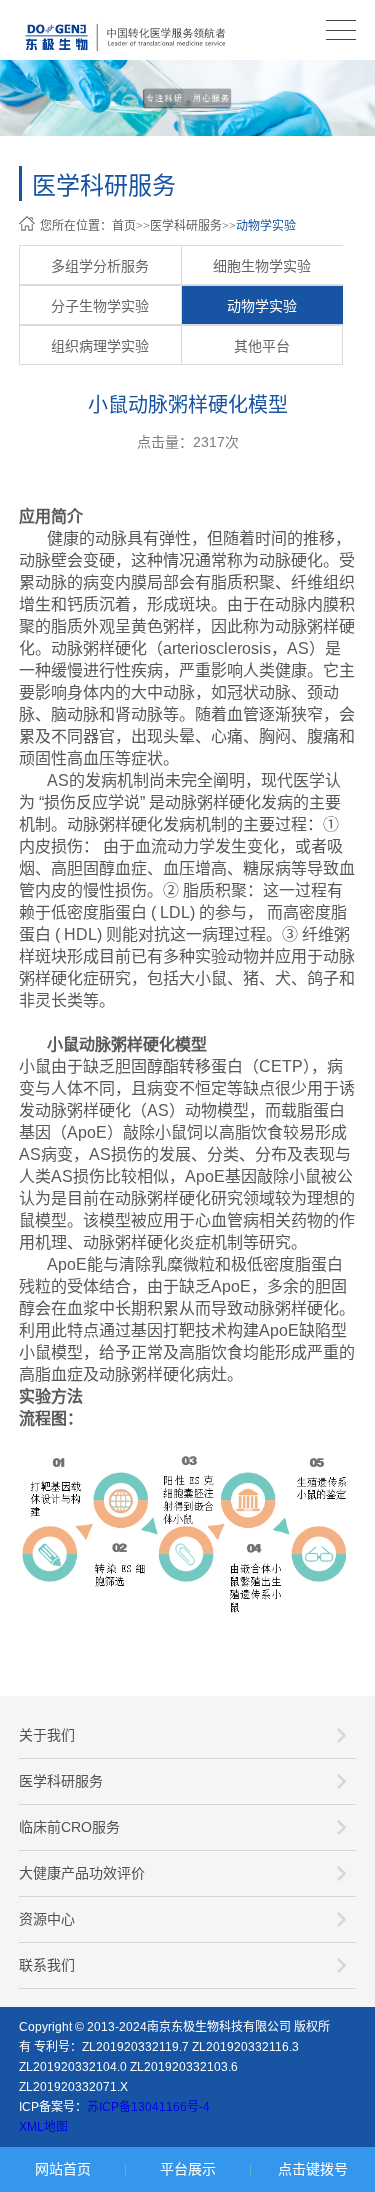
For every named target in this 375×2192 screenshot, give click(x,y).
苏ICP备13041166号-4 (148, 2107)
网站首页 (63, 2169)
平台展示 (188, 2169)
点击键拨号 (313, 2169)
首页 (124, 226)
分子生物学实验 (100, 306)
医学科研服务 (186, 226)
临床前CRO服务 (69, 1827)
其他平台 (262, 346)
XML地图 (43, 2127)
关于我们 (47, 1735)
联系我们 (47, 1965)
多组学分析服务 (100, 266)
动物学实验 (266, 226)
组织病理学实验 (100, 346)
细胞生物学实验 (262, 266)
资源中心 (47, 1919)
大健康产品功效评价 (82, 1873)
